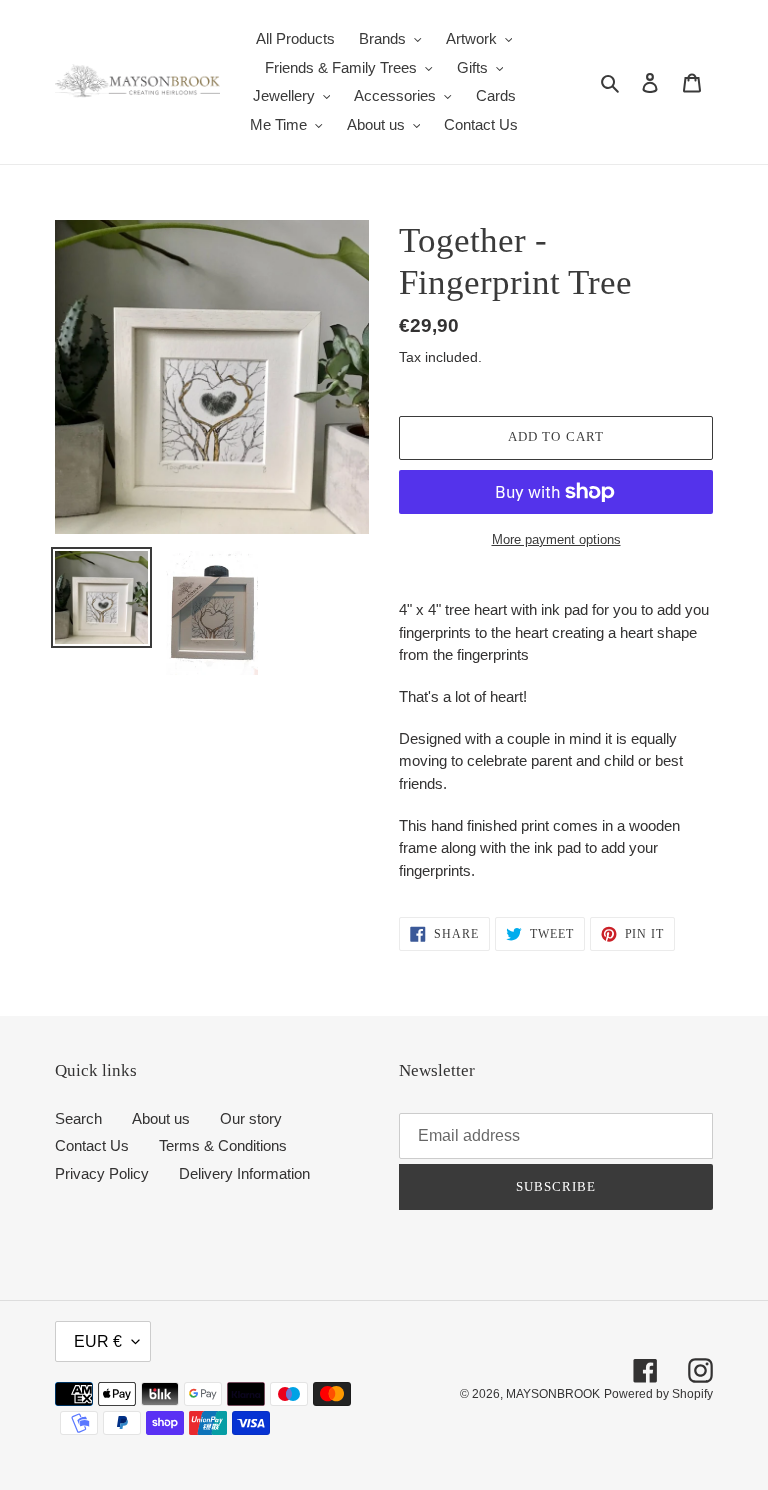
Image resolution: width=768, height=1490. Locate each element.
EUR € (98, 1341)
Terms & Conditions (223, 1145)
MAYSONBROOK (553, 1394)
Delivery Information (244, 1173)
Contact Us (92, 1145)
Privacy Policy (102, 1173)
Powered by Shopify (658, 1394)
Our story (251, 1118)
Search (78, 1118)
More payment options (556, 539)
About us (161, 1118)
